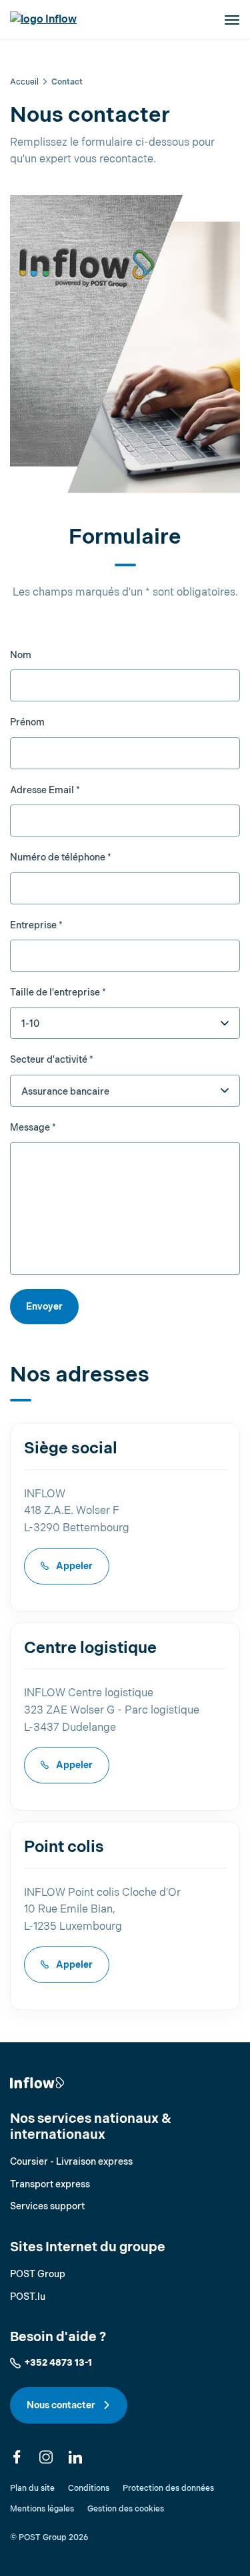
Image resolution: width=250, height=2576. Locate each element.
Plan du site (32, 2488)
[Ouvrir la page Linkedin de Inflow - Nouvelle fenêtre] (75, 2457)
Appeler (73, 1566)
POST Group (38, 2274)
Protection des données (168, 2488)
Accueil (24, 82)
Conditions (89, 2488)
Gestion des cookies (126, 2509)
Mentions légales (42, 2509)
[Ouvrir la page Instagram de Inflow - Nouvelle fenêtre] (46, 2457)
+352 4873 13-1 (58, 2363)
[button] (231, 20)
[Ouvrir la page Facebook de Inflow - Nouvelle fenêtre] (17, 2457)
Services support (47, 2206)
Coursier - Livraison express (71, 2162)
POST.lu (28, 2297)
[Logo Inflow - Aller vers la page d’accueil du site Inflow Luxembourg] (43, 20)
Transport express (50, 2184)
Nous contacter (62, 2405)
